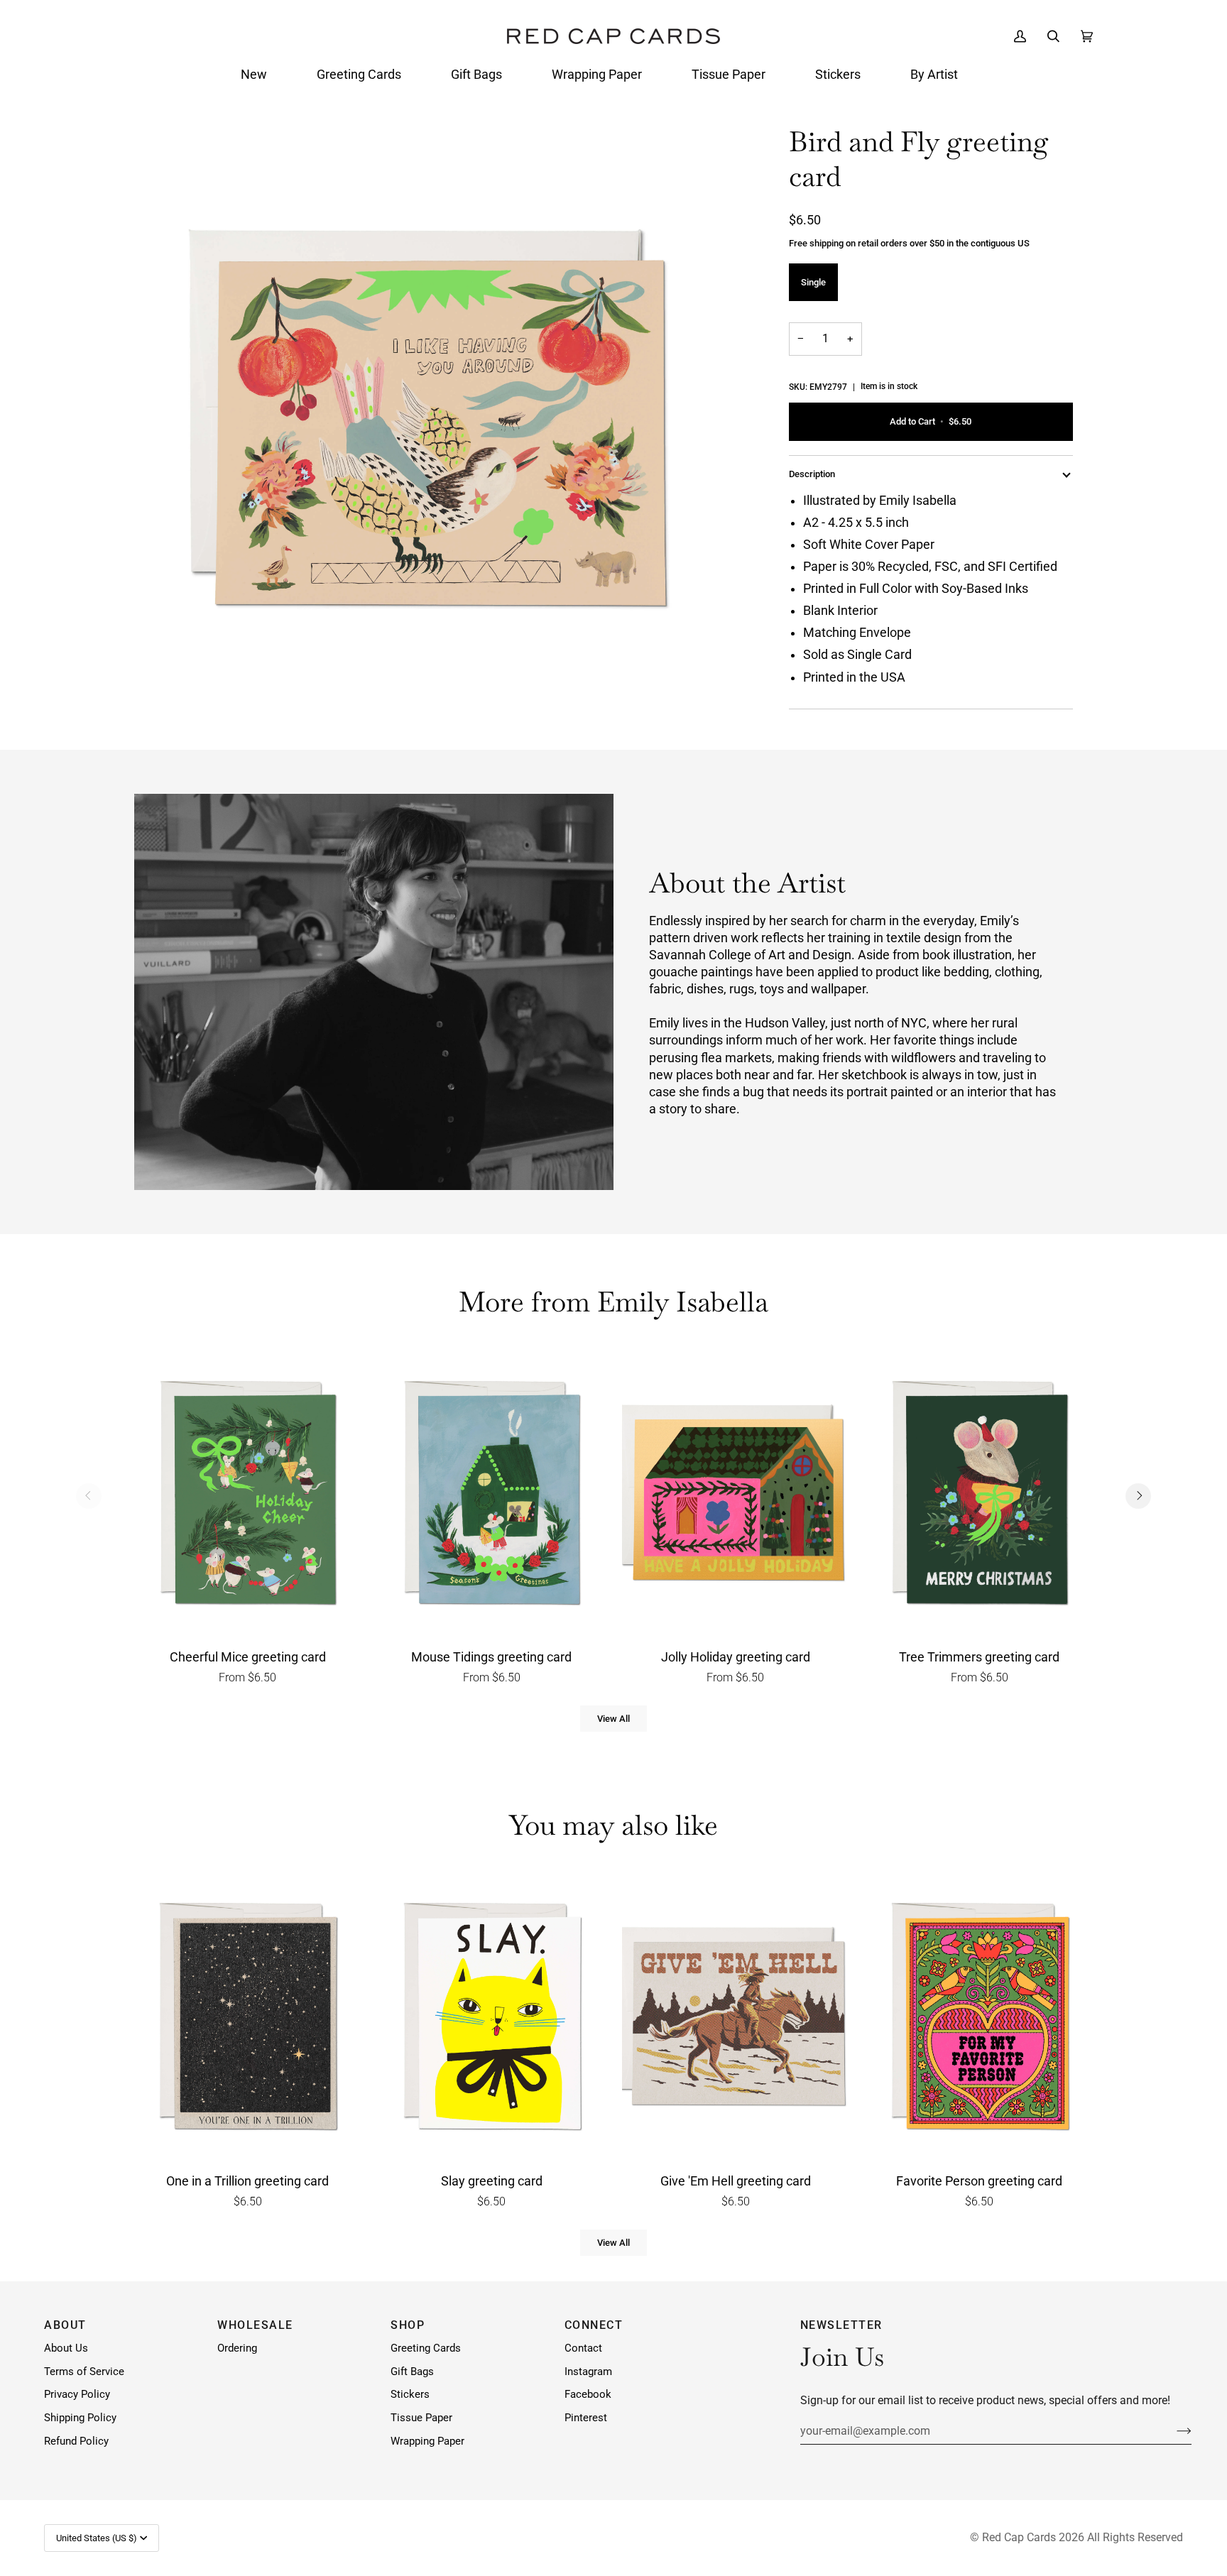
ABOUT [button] (65, 2325)
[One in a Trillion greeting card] (248, 2019)
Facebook (588, 2395)
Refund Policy (76, 2441)
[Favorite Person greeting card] (980, 2019)
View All (613, 1719)
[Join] (1173, 2430)
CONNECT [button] (594, 2325)
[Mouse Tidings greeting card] (492, 1496)
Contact (583, 2348)
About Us (66, 2348)
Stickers (410, 2395)
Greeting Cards (426, 2348)
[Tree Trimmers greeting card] (980, 1496)
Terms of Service (84, 2372)
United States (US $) (97, 2538)
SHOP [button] (408, 2325)
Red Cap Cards (1019, 2537)
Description (812, 474)
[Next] (1138, 1496)
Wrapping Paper (427, 2441)
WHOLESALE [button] (255, 2325)
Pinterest (586, 2418)
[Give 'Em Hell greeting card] (736, 2019)
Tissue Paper (421, 2418)
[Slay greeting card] (492, 2019)
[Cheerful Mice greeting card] (248, 1496)
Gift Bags (412, 2372)
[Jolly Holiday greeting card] (736, 1496)
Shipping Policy (80, 2418)
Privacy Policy (77, 2395)
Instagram (588, 2372)
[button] (254, 75)
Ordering (237, 2348)
